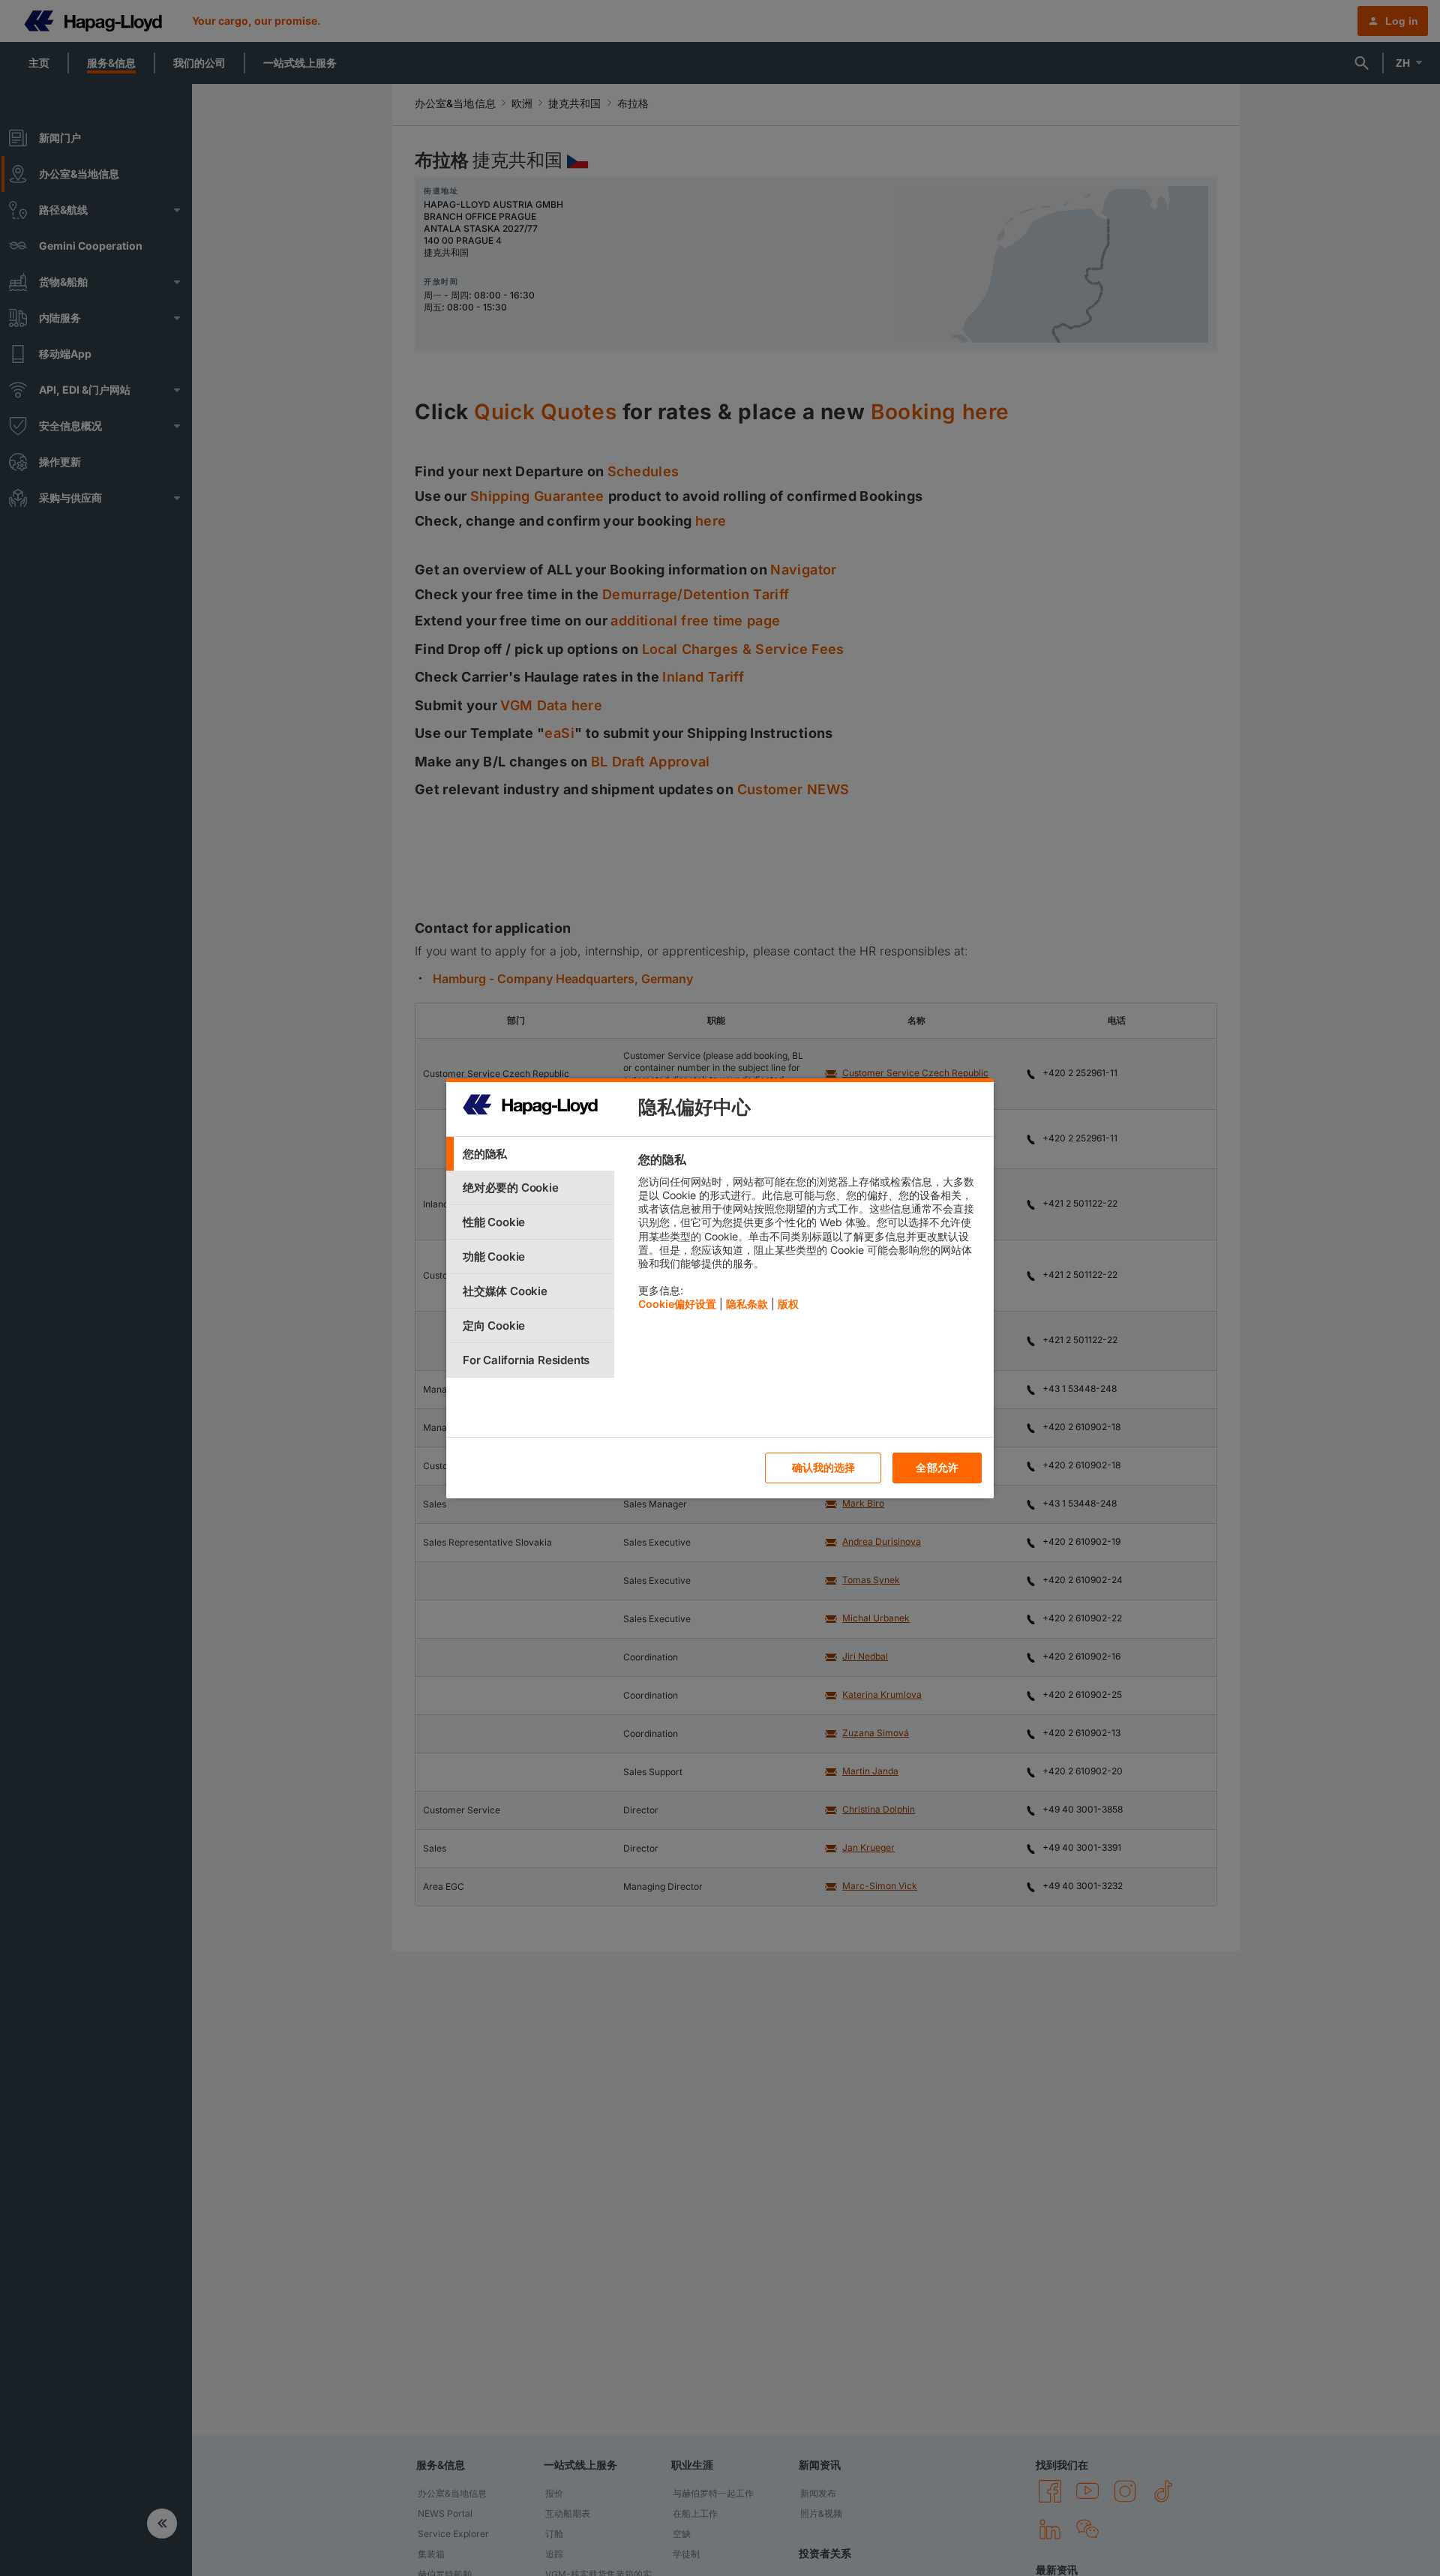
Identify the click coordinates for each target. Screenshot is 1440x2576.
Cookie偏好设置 (677, 1304)
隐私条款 (747, 1304)
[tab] (530, 1154)
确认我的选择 (824, 1467)
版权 (788, 1304)
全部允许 (937, 1467)
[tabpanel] (810, 1236)
